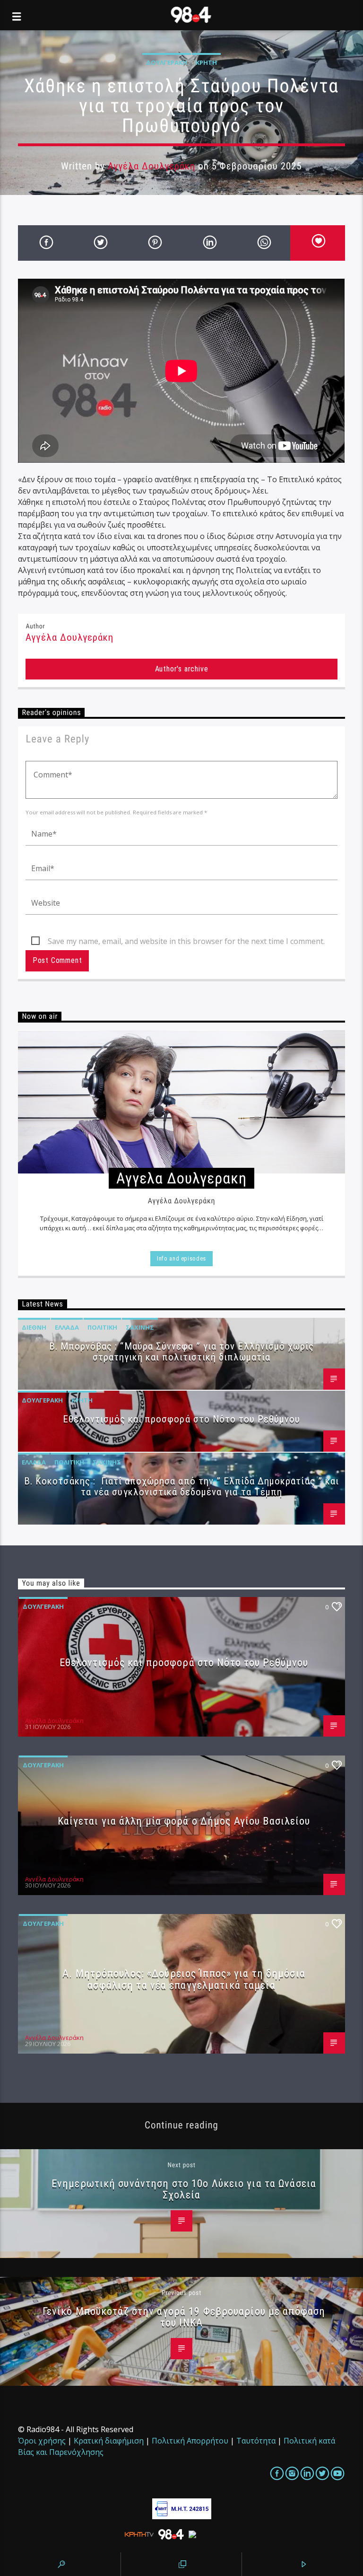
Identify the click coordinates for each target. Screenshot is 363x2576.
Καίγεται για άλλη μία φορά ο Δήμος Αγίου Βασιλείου (184, 1821)
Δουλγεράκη (167, 62)
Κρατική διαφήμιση (109, 2441)
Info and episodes (181, 1258)
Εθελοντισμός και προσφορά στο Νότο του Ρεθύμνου (182, 1419)
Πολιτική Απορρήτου (190, 2441)
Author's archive (182, 669)
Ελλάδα (67, 1327)
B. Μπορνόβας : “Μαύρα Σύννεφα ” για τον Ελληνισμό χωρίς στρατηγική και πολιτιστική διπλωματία (181, 1352)
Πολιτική (102, 1327)
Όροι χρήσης (42, 2441)
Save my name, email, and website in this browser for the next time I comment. (186, 941)
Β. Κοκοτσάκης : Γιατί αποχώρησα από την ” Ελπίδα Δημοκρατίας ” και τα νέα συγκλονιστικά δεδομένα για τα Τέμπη (181, 1486)
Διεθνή (34, 1327)
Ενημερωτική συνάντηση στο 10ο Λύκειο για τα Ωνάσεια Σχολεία (184, 2189)
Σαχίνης (140, 1327)
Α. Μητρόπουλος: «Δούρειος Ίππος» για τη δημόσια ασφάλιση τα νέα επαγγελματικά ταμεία (184, 1979)
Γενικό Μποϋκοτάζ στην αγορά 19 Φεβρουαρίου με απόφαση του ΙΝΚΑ (184, 2317)
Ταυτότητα (256, 2441)
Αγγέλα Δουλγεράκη (152, 166)
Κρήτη (206, 62)
